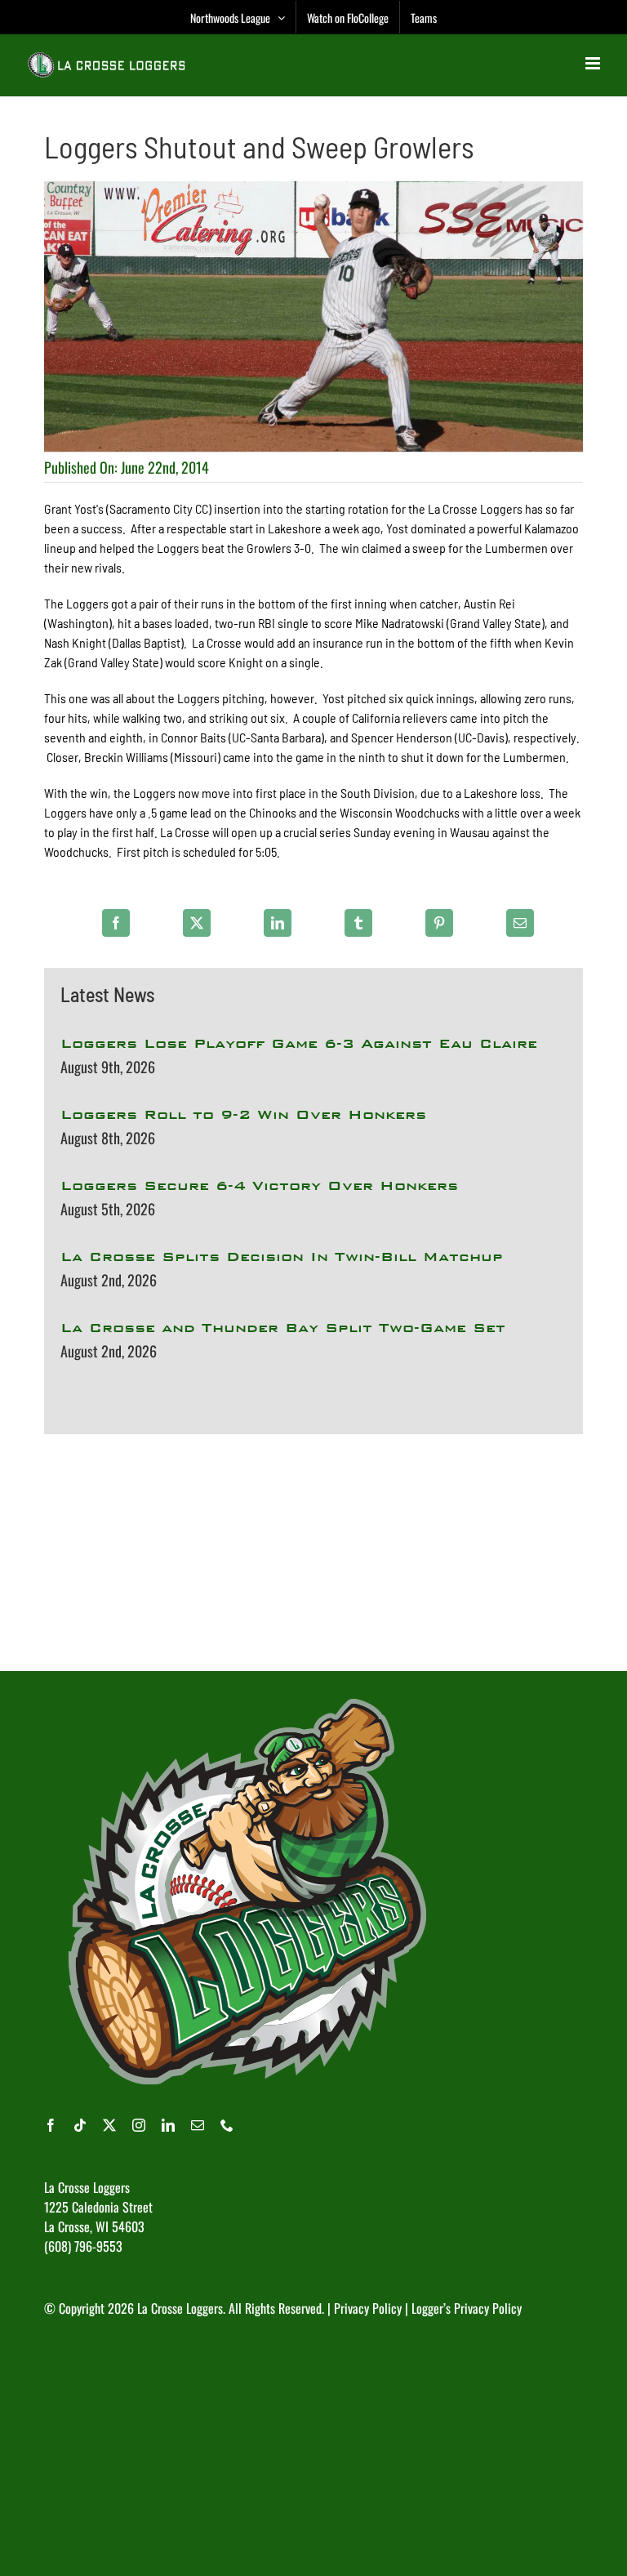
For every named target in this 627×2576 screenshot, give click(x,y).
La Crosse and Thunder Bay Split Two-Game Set (283, 1328)
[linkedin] (168, 2125)
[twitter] (109, 2125)
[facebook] (51, 2125)
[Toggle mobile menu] (594, 63)
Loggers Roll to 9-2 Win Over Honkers (243, 1114)
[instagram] (139, 2125)
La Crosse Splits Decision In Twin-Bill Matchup (282, 1257)
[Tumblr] (358, 923)
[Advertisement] (313, 1553)
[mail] (198, 2125)
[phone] (227, 2125)
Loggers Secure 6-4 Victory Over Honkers (259, 1185)
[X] (197, 923)
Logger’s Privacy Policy (467, 2308)
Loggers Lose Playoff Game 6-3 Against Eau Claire (299, 1043)
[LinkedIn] (278, 923)
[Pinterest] (439, 923)
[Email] (520, 923)
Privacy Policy (368, 2308)
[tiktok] (80, 2125)
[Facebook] (116, 923)
